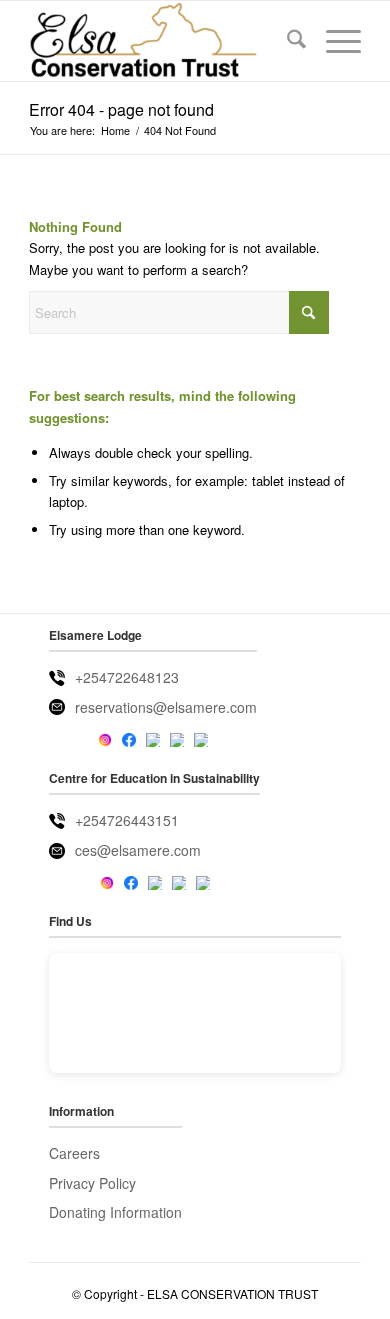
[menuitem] (286, 41)
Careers (74, 1153)
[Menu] (333, 41)
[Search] (286, 41)
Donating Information (115, 1212)
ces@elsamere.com (138, 850)
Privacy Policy (92, 1183)
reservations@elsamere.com (166, 707)
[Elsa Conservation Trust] (161, 41)
